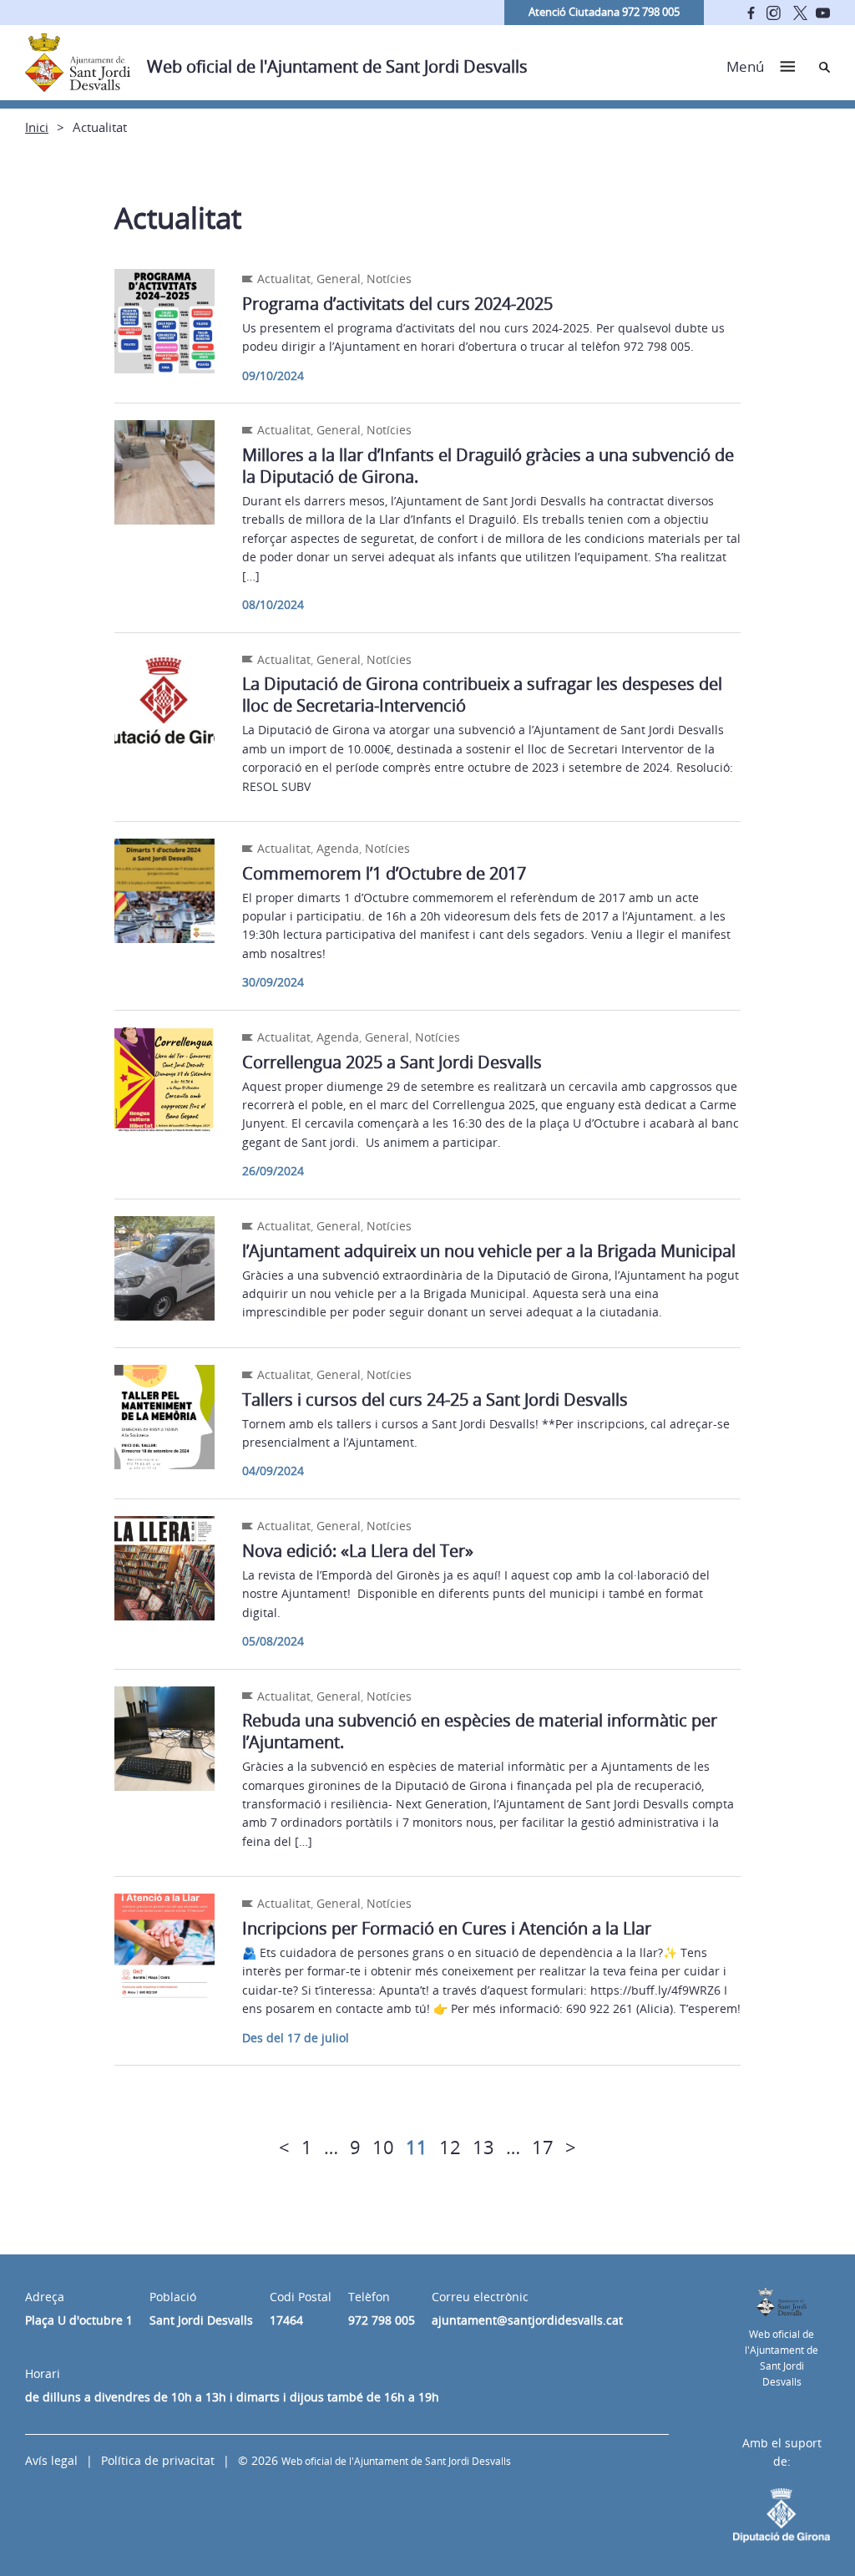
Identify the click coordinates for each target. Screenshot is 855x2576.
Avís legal (51, 2460)
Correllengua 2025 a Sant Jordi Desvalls (392, 1062)
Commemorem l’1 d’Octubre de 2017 (384, 873)
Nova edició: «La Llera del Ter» (358, 1551)
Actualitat (284, 279)
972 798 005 (382, 2320)
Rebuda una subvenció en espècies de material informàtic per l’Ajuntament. (480, 1731)
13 (483, 2147)
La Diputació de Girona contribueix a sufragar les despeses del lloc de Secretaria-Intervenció (482, 695)
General (339, 279)
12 (450, 2147)
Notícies (389, 279)
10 (383, 2147)
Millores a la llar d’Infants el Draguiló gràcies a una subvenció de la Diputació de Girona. (488, 466)
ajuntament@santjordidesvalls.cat (527, 2320)
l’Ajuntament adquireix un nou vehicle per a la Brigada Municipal (489, 1251)
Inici (37, 127)
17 (543, 2147)
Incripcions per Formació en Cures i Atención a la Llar (447, 1928)
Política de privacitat (158, 2460)
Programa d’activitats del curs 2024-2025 (397, 304)
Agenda (338, 848)
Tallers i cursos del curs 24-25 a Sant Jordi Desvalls (435, 1400)
